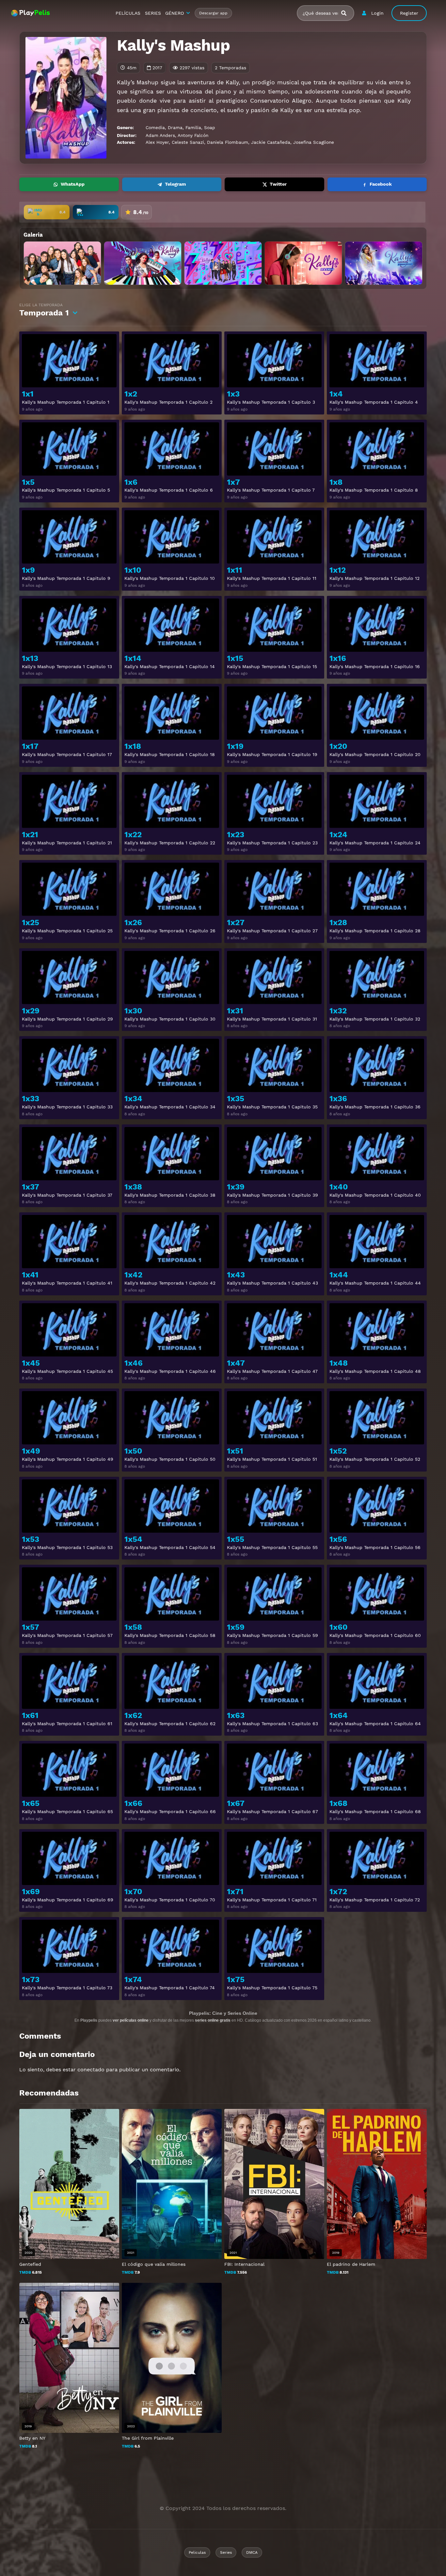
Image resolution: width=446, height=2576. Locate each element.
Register (409, 13)
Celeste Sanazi (188, 142)
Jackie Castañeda (271, 142)
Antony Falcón (193, 135)
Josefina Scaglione (314, 142)
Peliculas (197, 2552)
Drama (175, 127)
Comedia (155, 127)
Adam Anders (160, 135)
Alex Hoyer (157, 142)
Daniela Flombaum (228, 142)
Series (226, 2552)
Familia (193, 127)
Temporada (44, 310)
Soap (210, 127)
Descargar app (213, 13)
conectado (91, 2070)
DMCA (252, 2552)
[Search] (346, 13)
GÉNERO (175, 13)
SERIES (153, 13)
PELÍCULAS (128, 13)
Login (377, 13)
